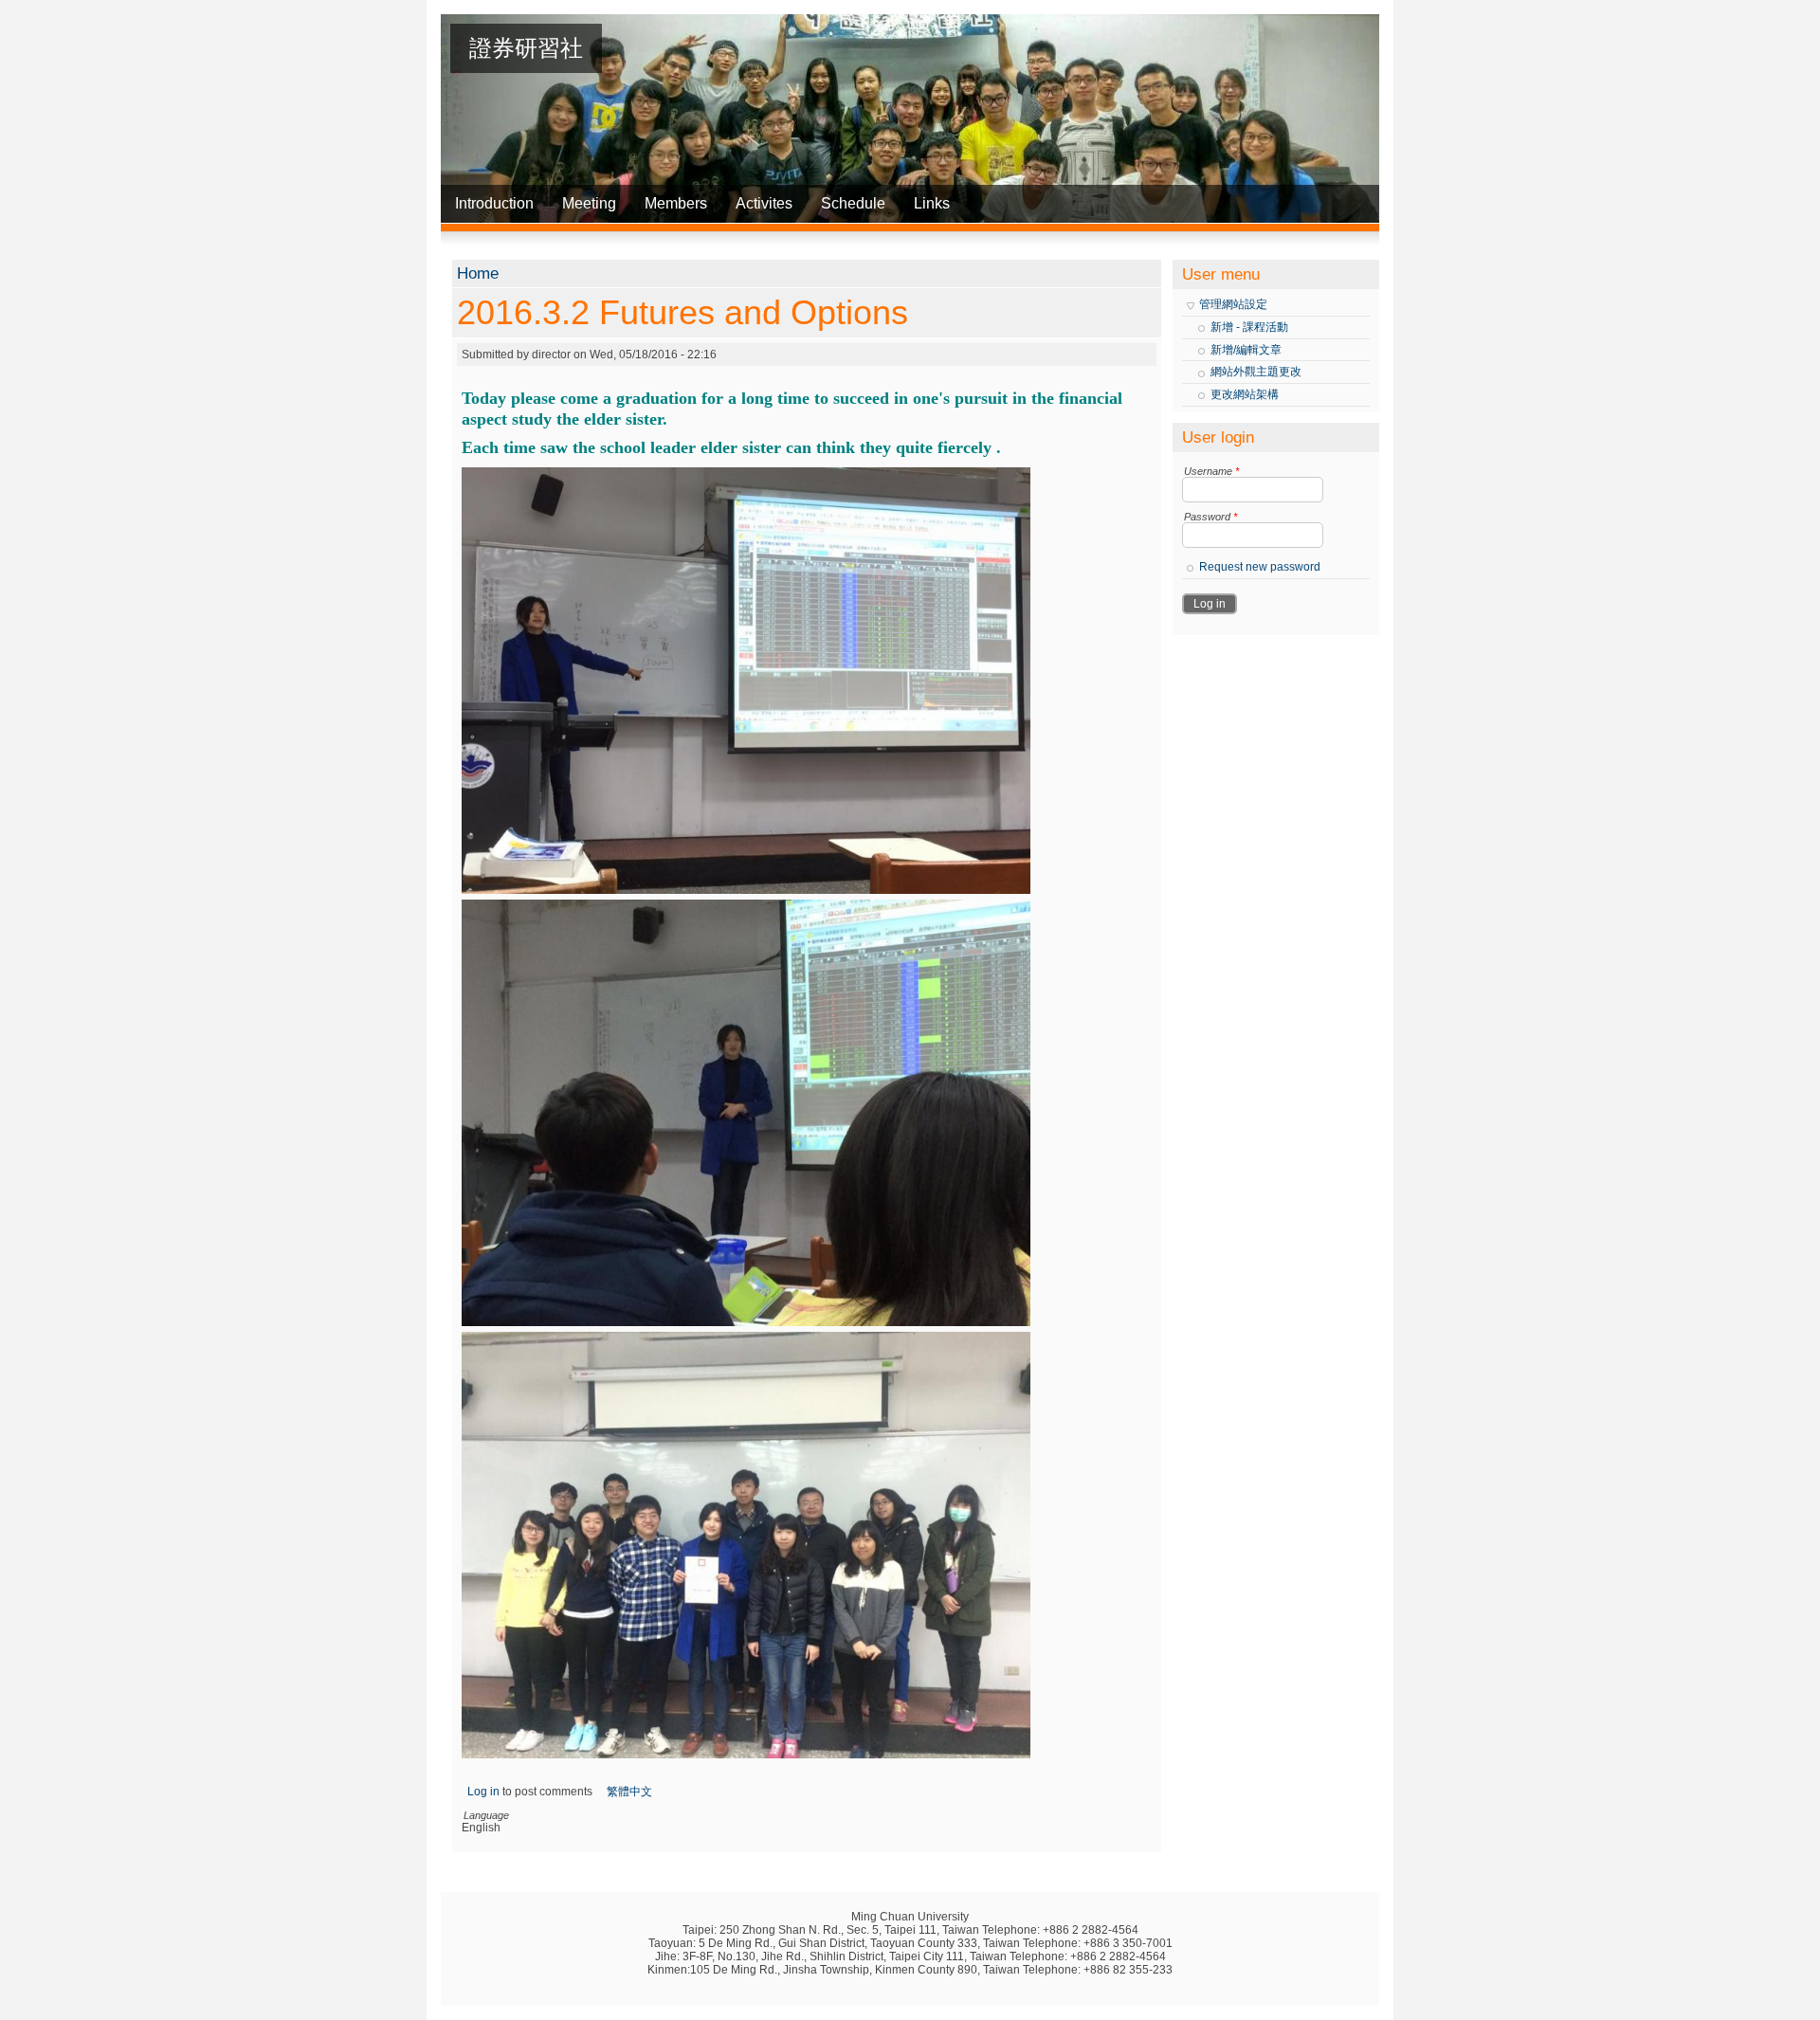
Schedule (853, 203)
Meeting (589, 203)
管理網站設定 (1233, 304)
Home (478, 273)
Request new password (1260, 567)
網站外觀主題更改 (1256, 372)
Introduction (494, 203)
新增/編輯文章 (1246, 350)
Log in (483, 1792)
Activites (764, 203)
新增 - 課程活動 (1249, 327)
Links (932, 203)
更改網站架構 (1245, 394)
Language (486, 1815)
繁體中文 (629, 1792)
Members (676, 203)
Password (1210, 517)
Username (1211, 471)
